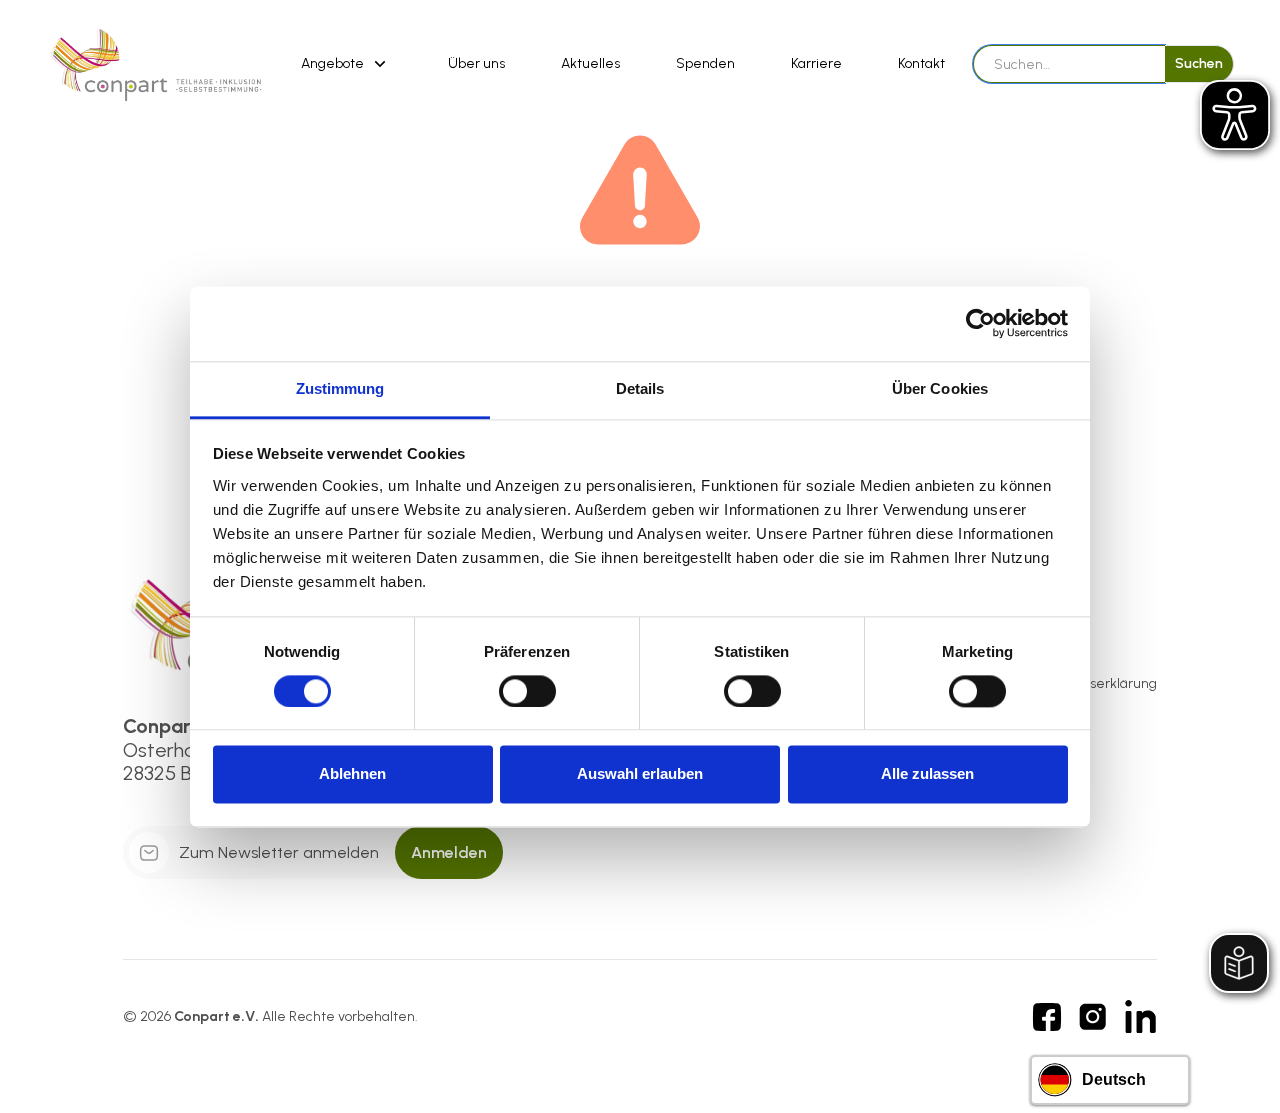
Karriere (816, 63)
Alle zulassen (927, 774)
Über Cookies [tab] (940, 388)
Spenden (705, 63)
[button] (346, 64)
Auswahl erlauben (640, 774)
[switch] (527, 691)
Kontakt (921, 63)
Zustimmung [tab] (340, 388)
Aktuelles (590, 63)
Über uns (476, 63)
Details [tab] (640, 388)
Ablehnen (352, 774)
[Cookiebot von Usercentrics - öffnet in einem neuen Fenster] (980, 323)
